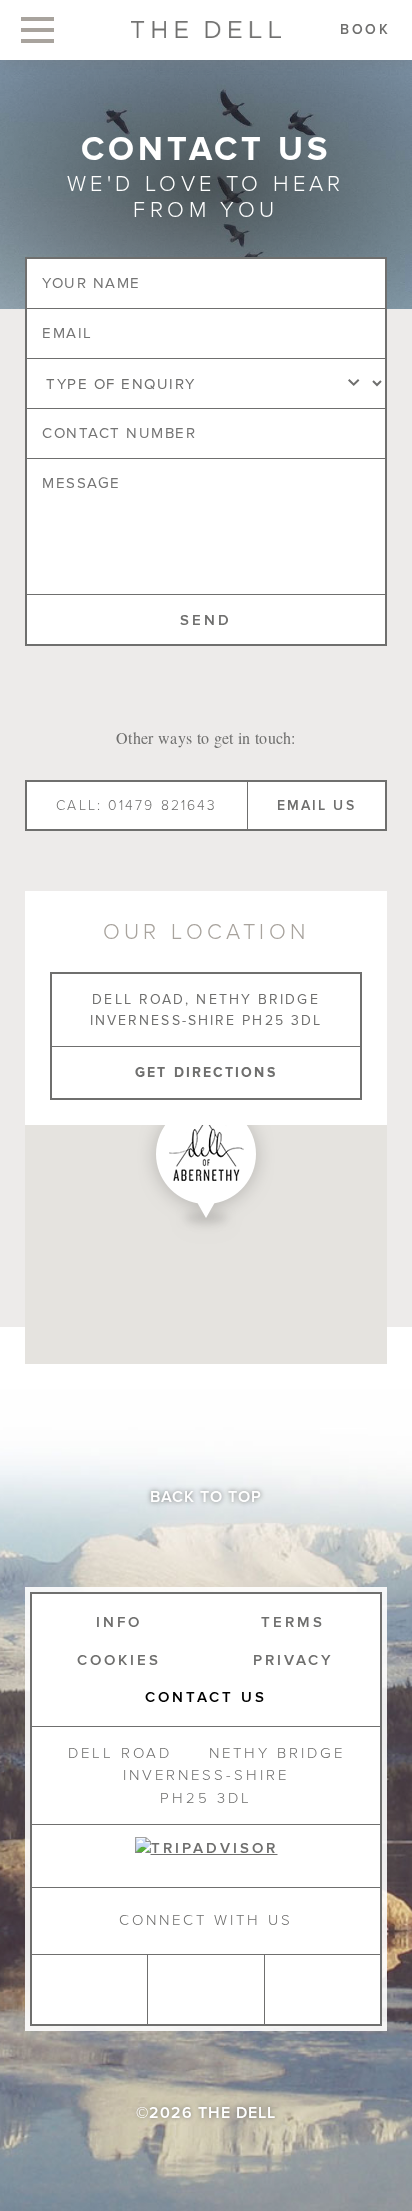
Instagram (89, 1989)
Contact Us (206, 1697)
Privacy (293, 1660)
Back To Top (206, 1497)
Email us (316, 805)
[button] (206, 1165)
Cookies (119, 1660)
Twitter (322, 1989)
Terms (293, 1622)
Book (365, 29)
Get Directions (205, 1072)
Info (119, 1622)
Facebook (205, 1989)
